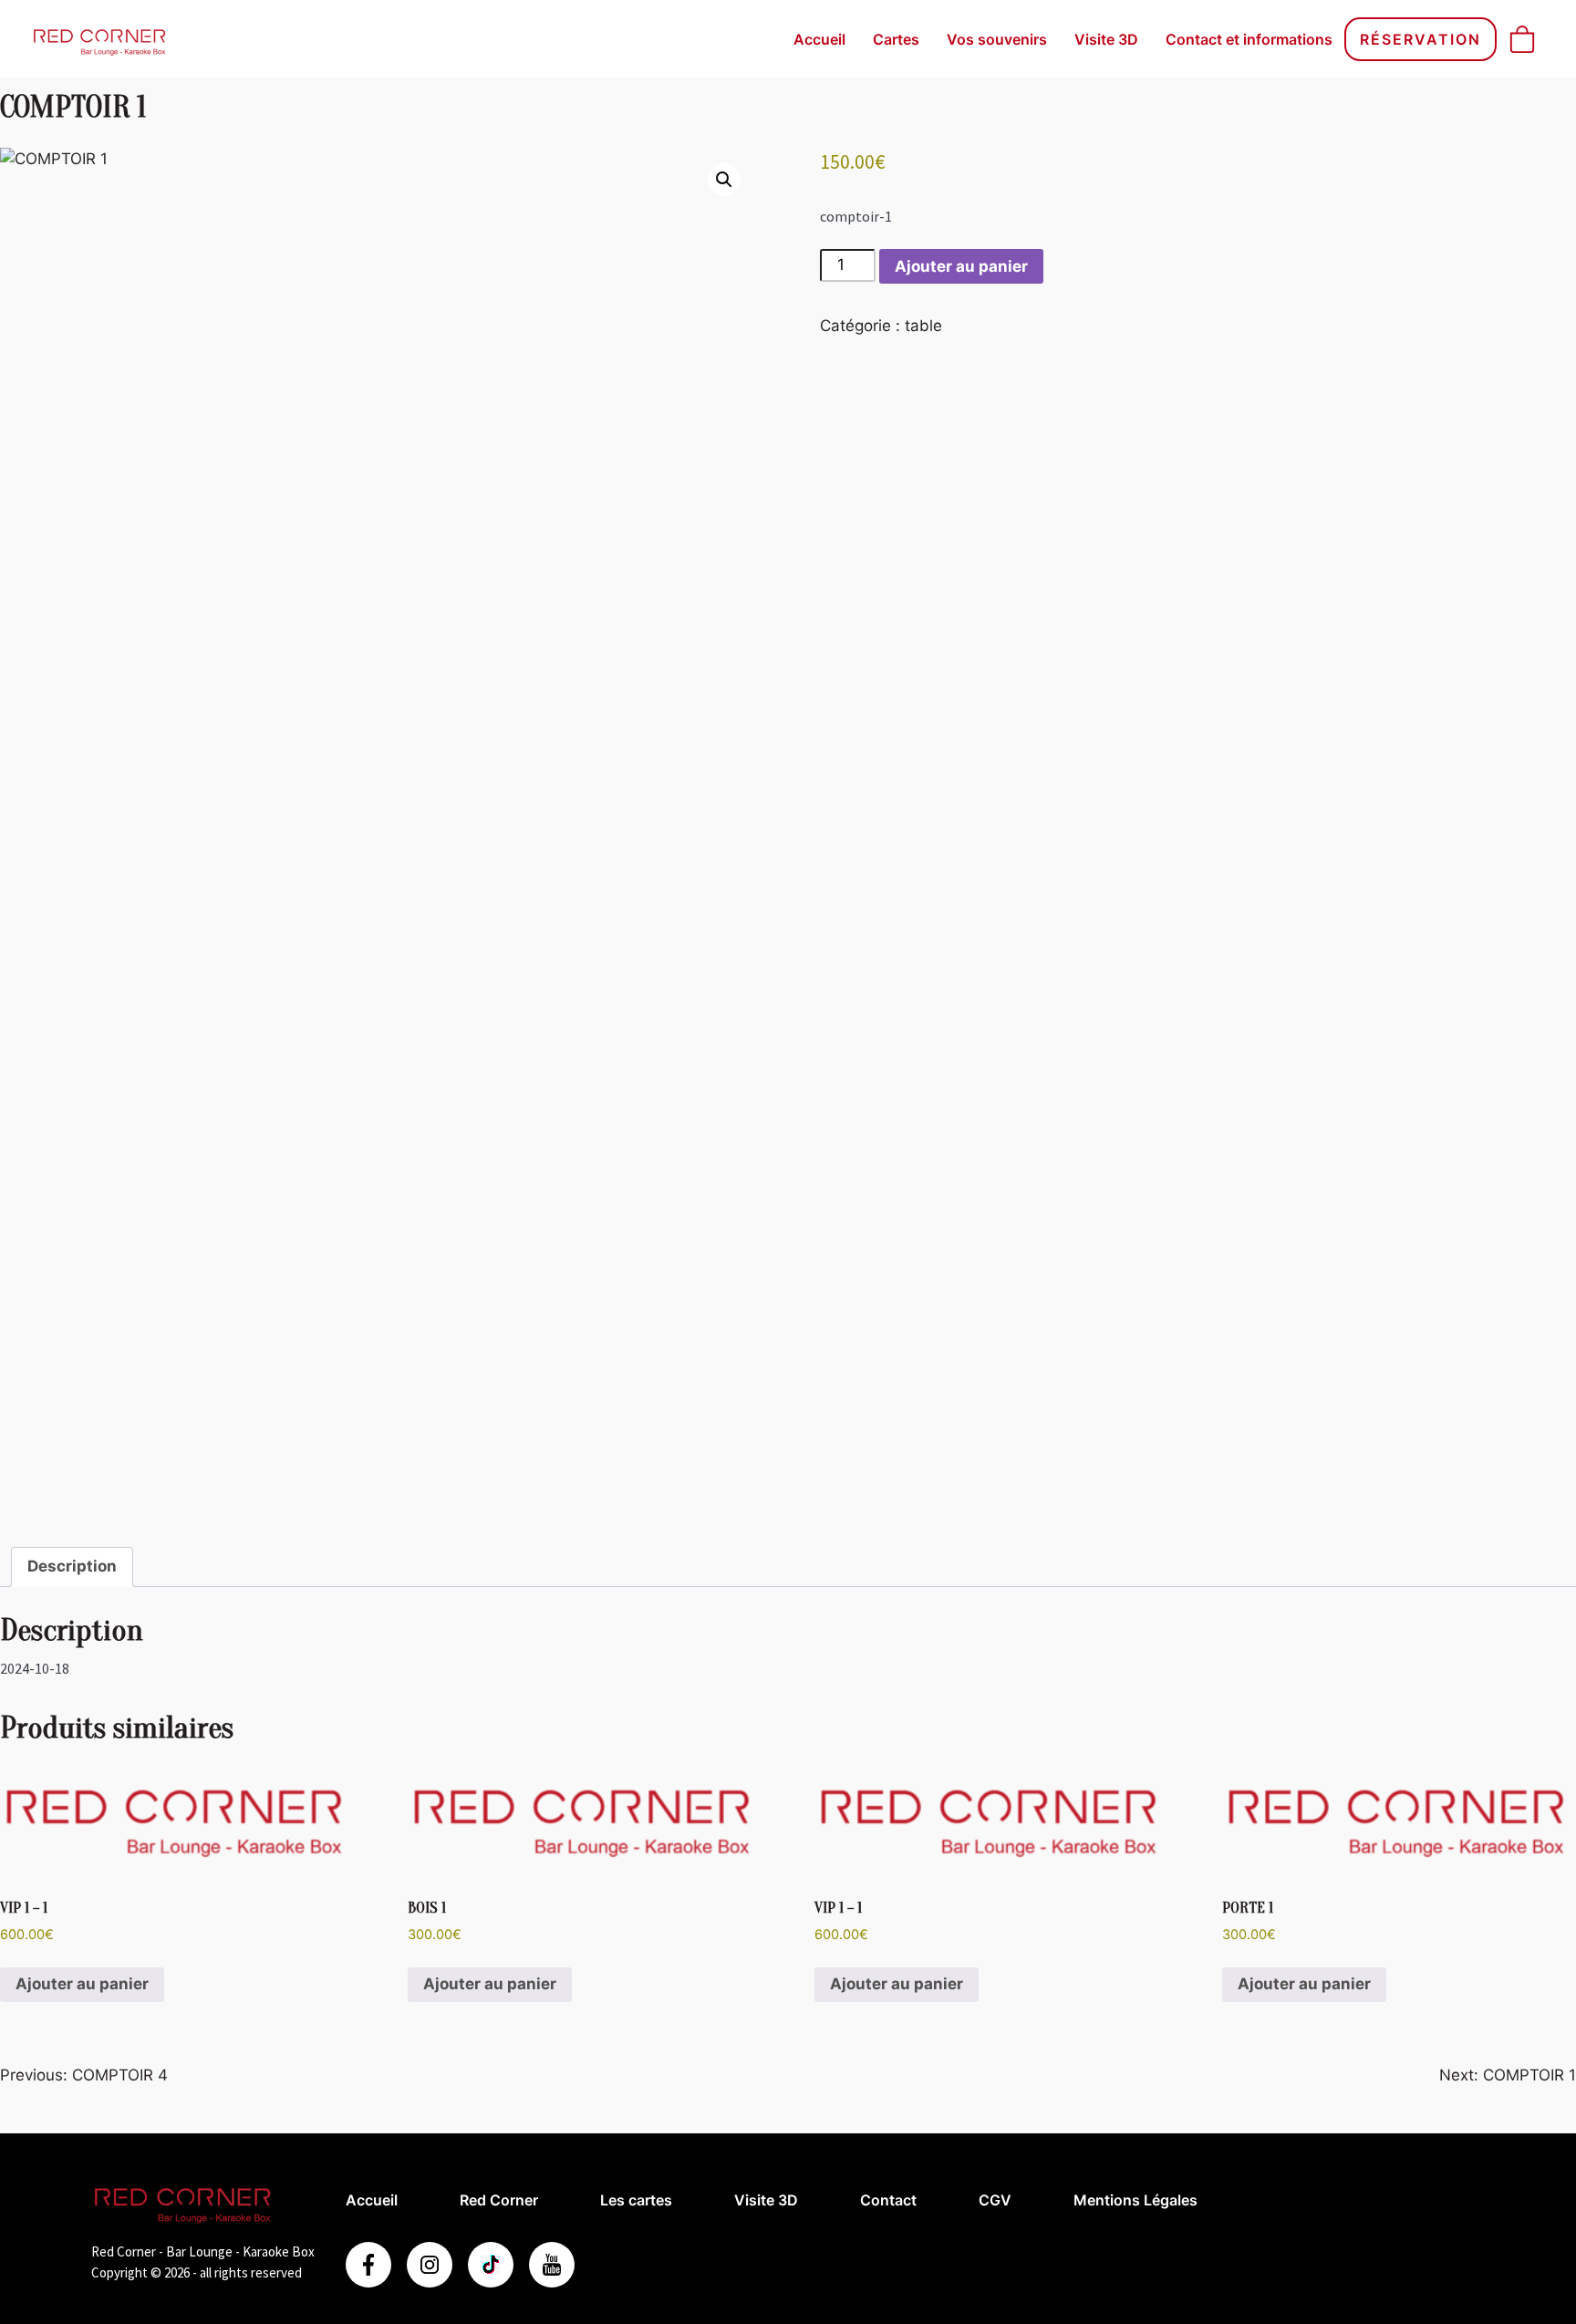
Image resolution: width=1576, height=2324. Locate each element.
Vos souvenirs (997, 39)
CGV (995, 2200)
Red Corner (499, 2200)
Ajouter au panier (961, 266)
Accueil (819, 39)
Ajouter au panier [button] (82, 1984)
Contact (888, 2200)
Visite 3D (1106, 39)
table (923, 326)
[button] (724, 180)
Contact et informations (1249, 39)
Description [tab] (72, 1566)
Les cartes (636, 2200)
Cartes (896, 39)
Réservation (1420, 39)
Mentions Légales (1135, 2200)
